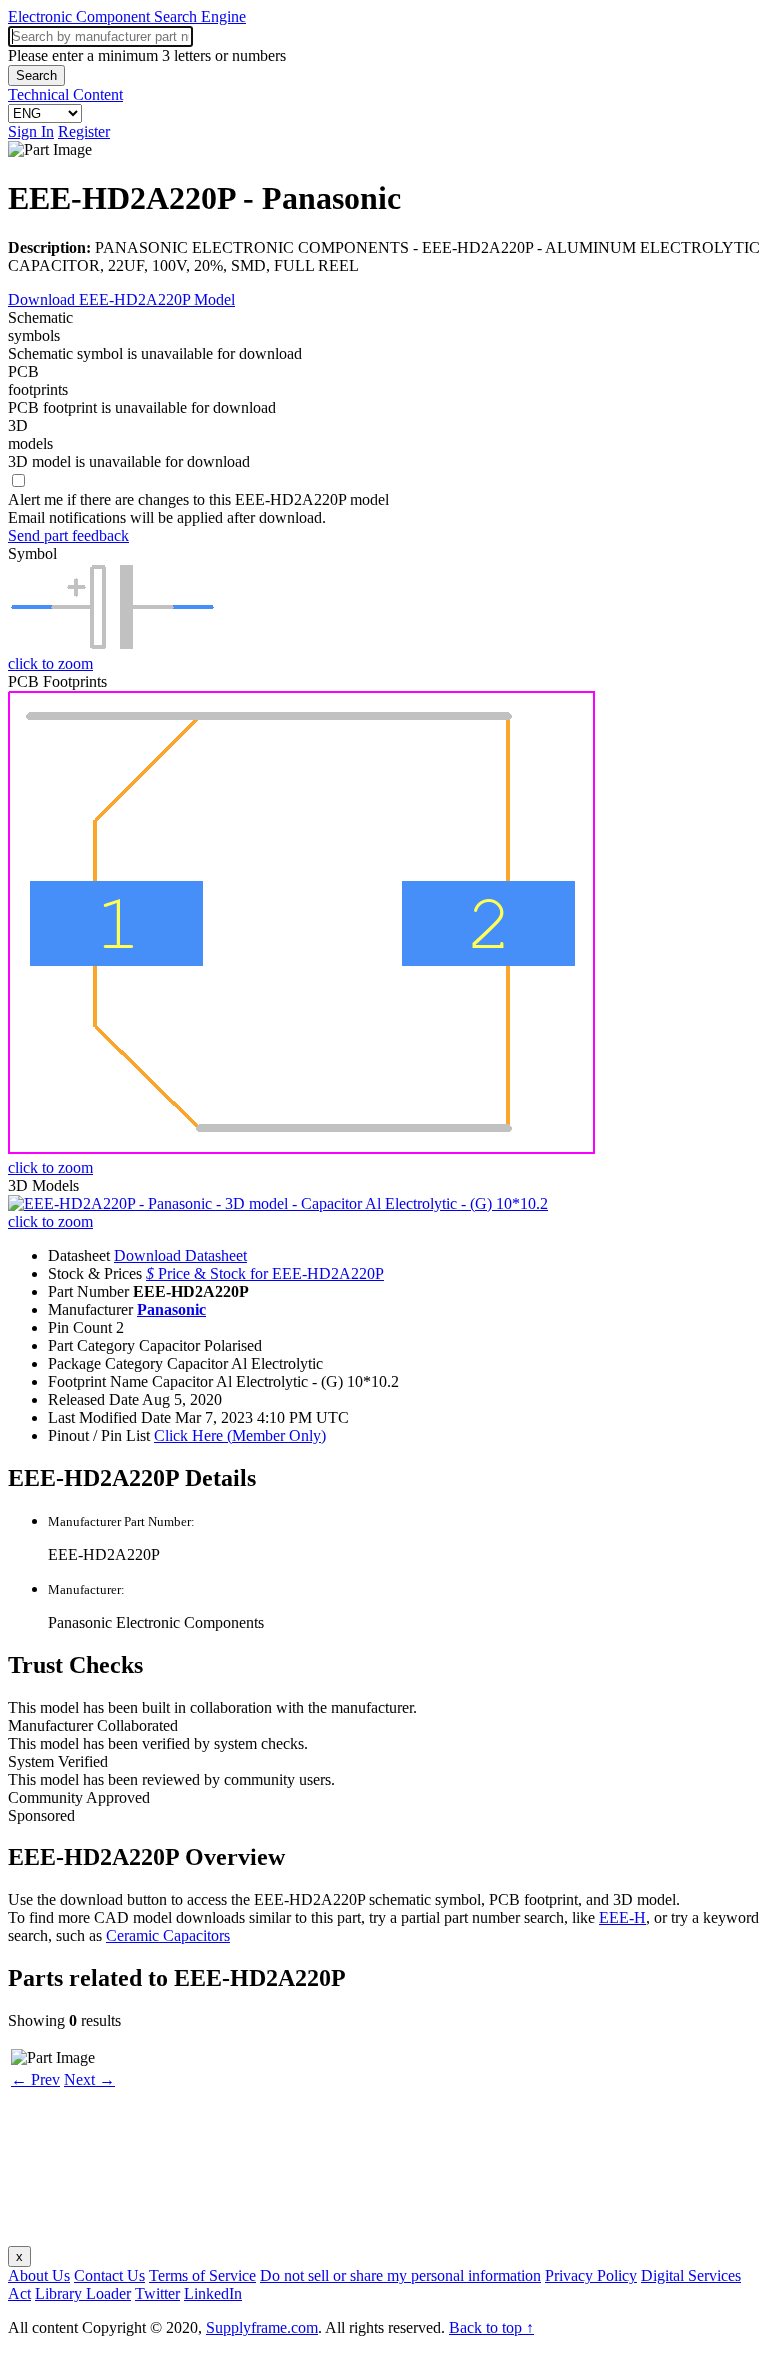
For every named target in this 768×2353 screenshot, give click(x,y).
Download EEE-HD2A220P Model (121, 299)
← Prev (35, 2079)
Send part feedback (68, 535)
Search (36, 75)
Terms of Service (202, 2275)
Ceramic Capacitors (168, 1935)
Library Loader (83, 2293)
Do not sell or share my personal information (400, 2275)
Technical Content (65, 94)
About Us (39, 2275)
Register (84, 131)
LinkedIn (213, 2293)
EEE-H (622, 1917)
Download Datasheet (180, 1255)
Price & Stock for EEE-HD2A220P (265, 1273)
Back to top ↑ (491, 2327)
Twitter (157, 2293)
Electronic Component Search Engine (127, 16)
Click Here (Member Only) (240, 1435)
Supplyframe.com (262, 2327)
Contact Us (109, 2275)
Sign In (31, 131)
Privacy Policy (591, 2275)
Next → (89, 2079)
